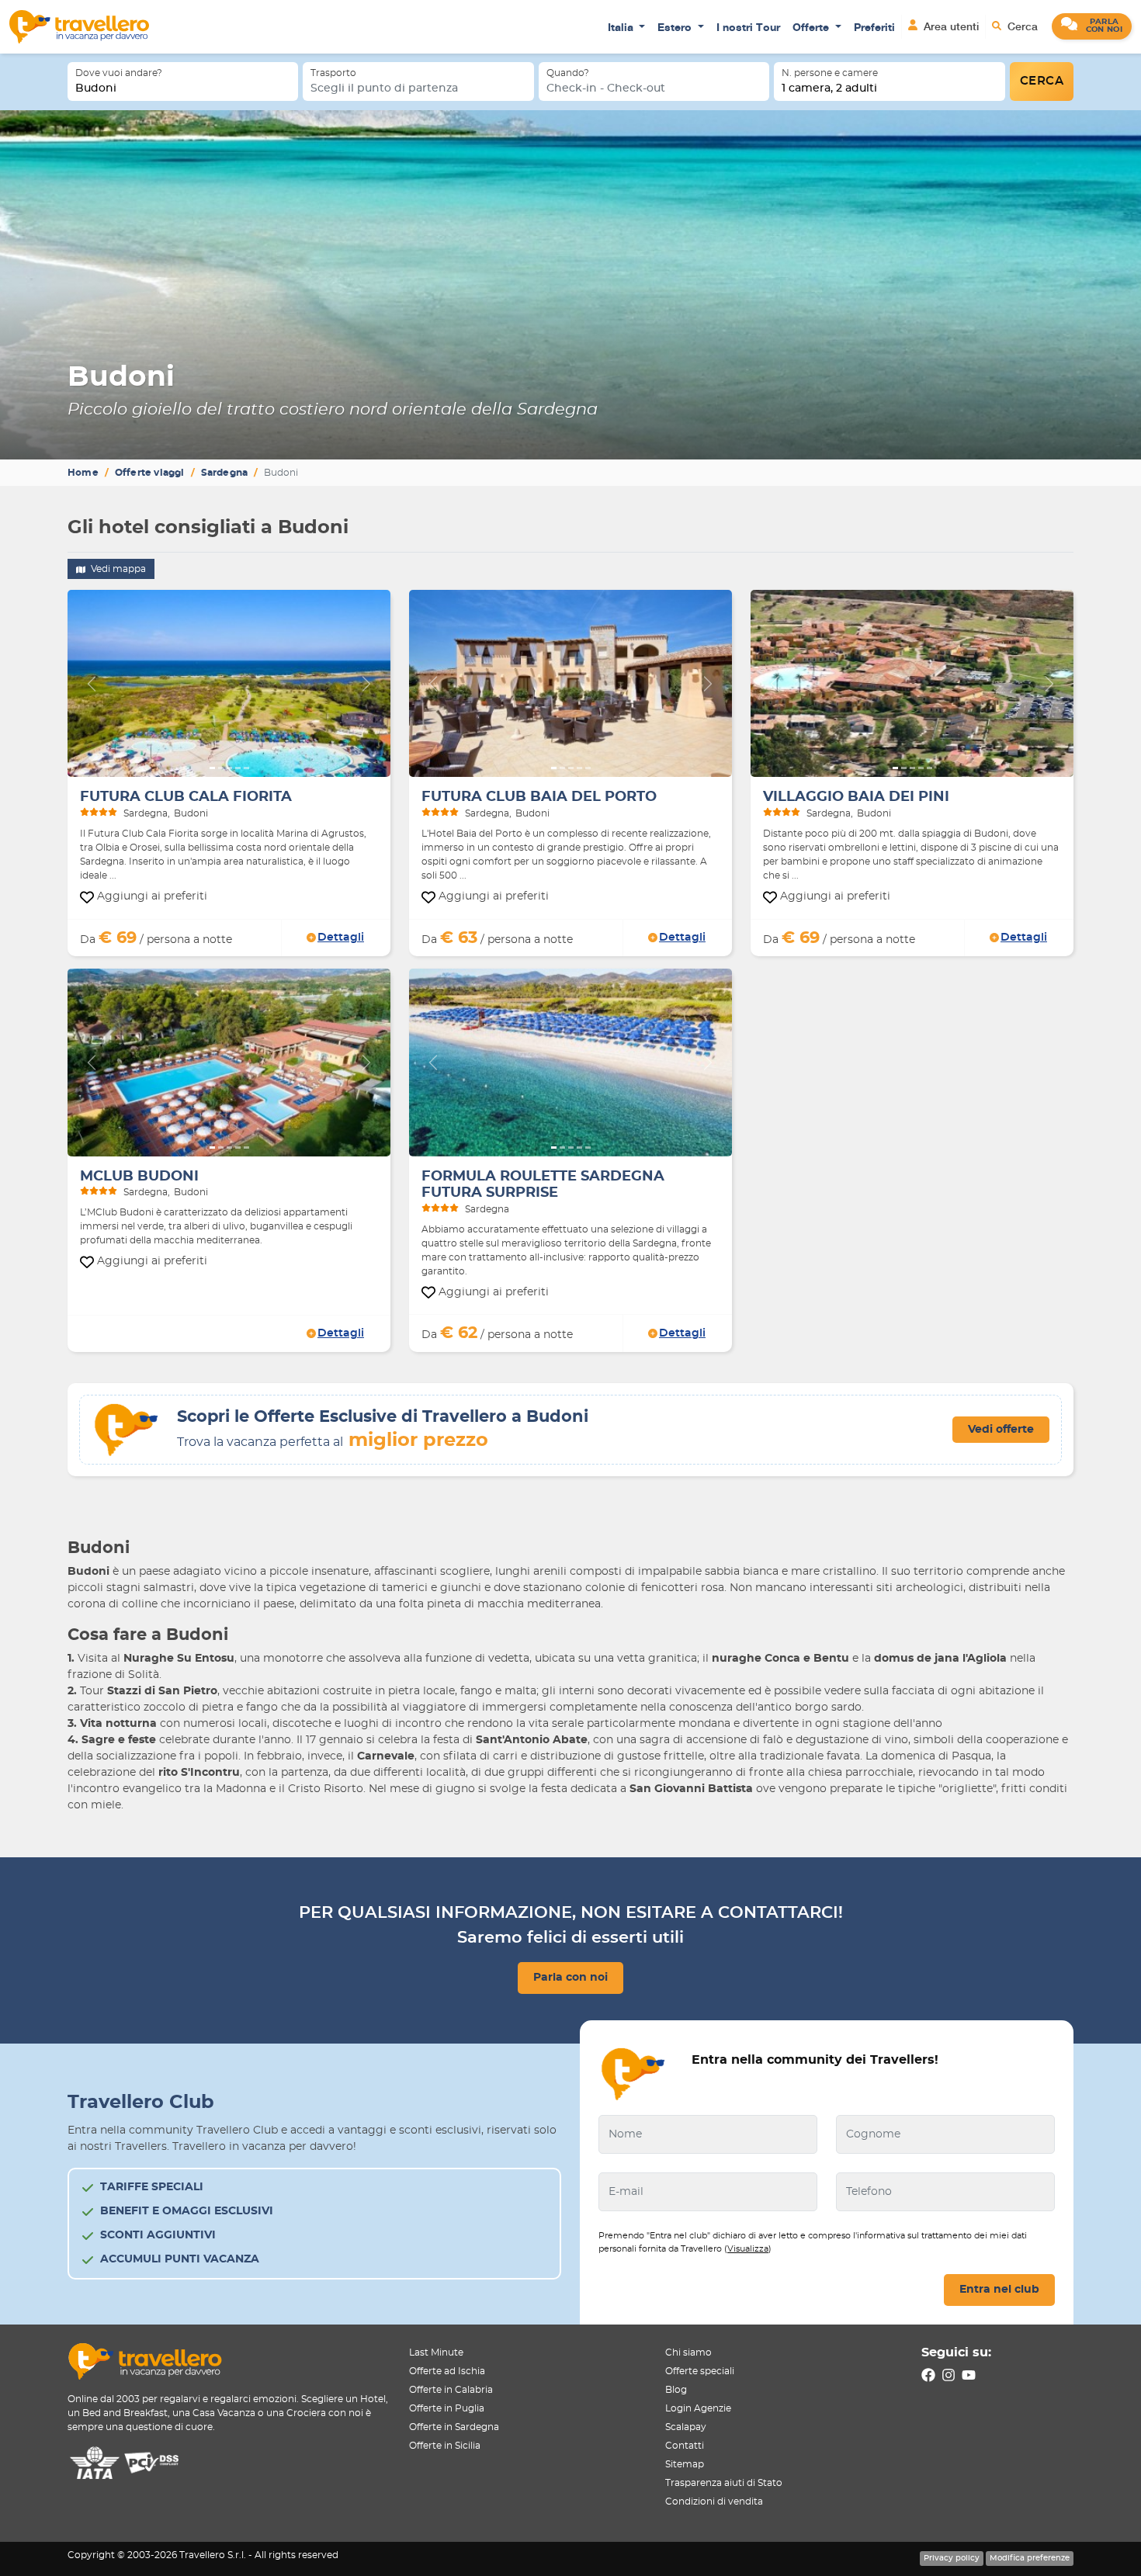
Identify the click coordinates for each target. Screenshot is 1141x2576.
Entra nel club (999, 2290)
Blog (676, 2390)
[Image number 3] (229, 768)
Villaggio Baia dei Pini (856, 797)
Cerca (1021, 26)
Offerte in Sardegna (454, 2427)
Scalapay (686, 2427)
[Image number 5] (246, 768)
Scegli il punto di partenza (384, 88)
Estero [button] (676, 27)
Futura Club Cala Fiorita (186, 797)
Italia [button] (622, 27)
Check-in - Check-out (606, 88)
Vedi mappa (117, 569)
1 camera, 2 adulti (829, 88)
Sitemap (685, 2464)
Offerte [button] (812, 27)
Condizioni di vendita (714, 2501)
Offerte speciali (700, 2371)
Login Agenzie (698, 2408)
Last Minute (436, 2352)
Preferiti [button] (874, 27)
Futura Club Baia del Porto (539, 797)
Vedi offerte (1001, 1430)
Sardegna (225, 473)
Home (83, 473)
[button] (1092, 26)
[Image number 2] (221, 768)
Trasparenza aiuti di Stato (724, 2483)
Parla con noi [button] (570, 1978)
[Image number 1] (212, 768)
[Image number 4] (238, 768)
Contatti (685, 2446)
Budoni (96, 88)
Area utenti (950, 26)
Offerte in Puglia (447, 2408)
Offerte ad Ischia (447, 2371)
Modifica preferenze (1030, 2558)
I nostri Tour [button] (748, 27)
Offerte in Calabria (451, 2390)
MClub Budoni (139, 1177)
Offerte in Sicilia (445, 2446)
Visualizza (748, 2249)
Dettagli (341, 938)
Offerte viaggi (150, 473)
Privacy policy (952, 2558)
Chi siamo (688, 2352)
